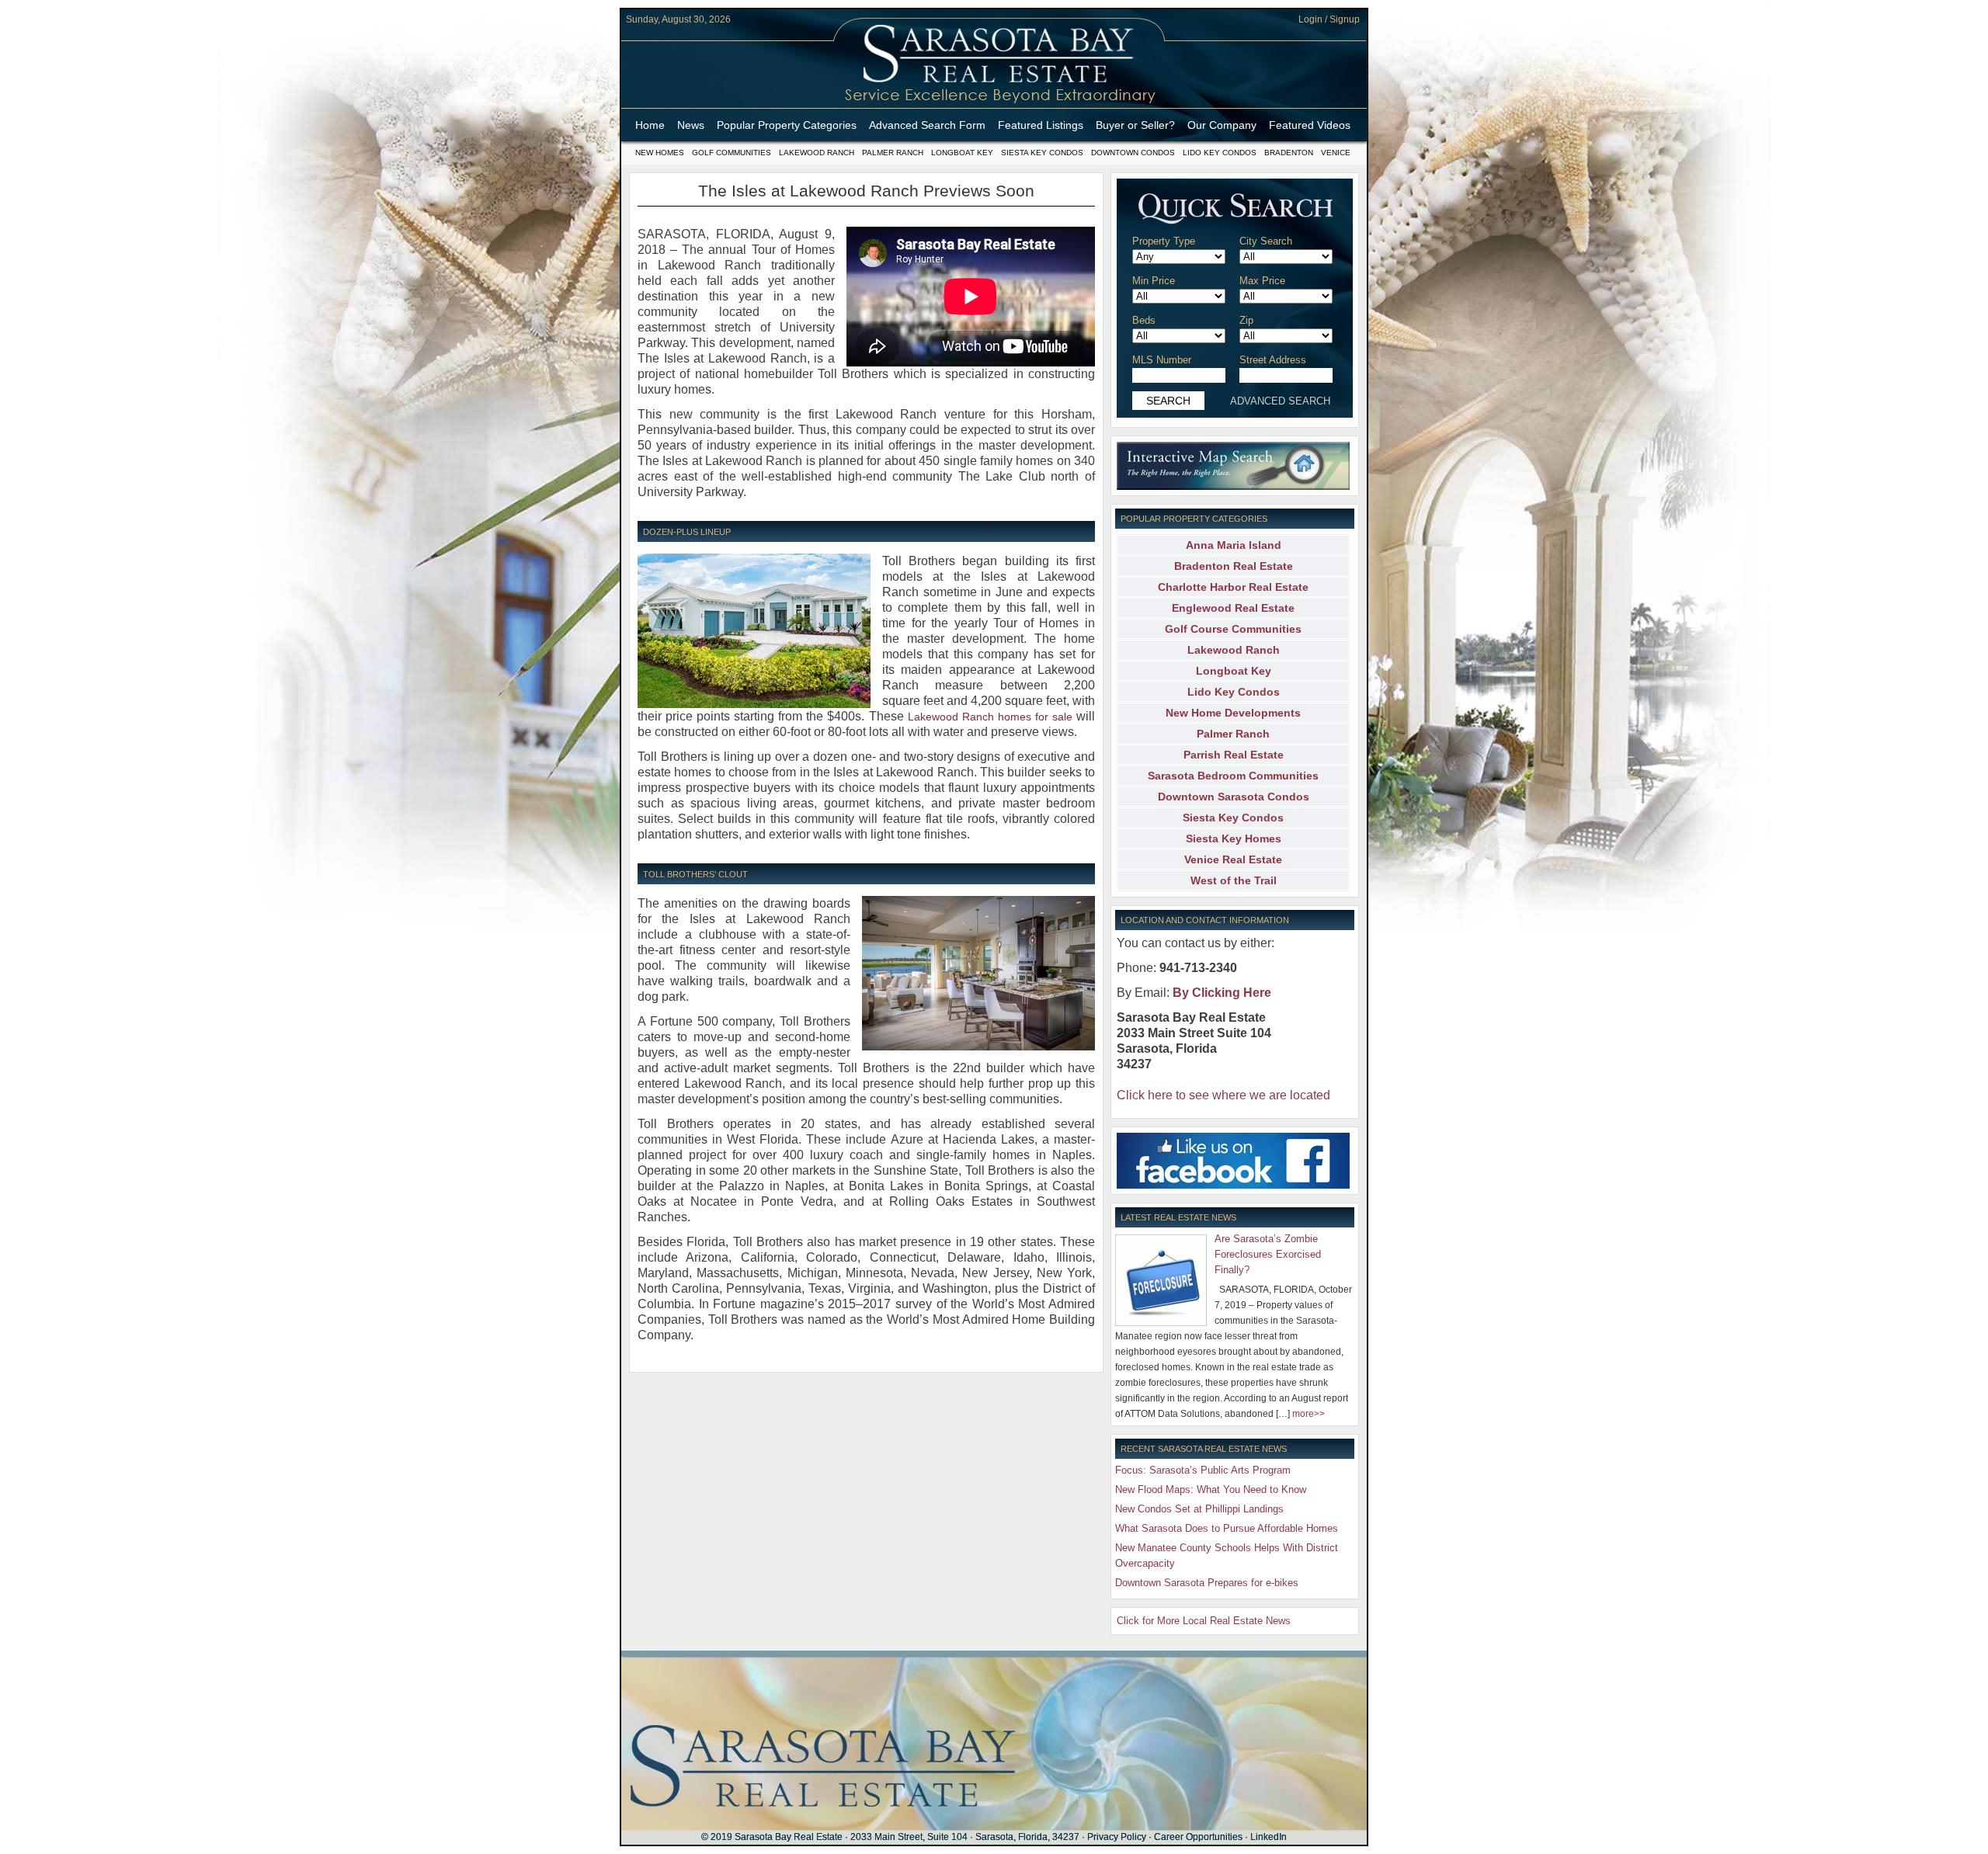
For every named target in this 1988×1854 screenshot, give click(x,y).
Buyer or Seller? (1135, 125)
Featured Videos (1310, 125)
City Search (1266, 241)
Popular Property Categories (787, 125)
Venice (1336, 153)
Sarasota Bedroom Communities (1233, 776)
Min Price (1154, 281)
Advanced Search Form (927, 125)
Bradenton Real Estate (1234, 566)
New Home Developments (1233, 713)
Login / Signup (1329, 19)
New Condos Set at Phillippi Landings (1199, 1509)
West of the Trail (1234, 880)
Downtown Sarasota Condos (1234, 797)
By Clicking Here (1222, 993)
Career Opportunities (1198, 1837)
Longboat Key (962, 153)
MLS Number (1162, 360)
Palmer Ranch (893, 153)
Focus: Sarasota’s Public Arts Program (1203, 1470)
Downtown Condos (1133, 153)
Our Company (1222, 125)
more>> (1309, 1414)
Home (650, 125)
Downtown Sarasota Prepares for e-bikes (1207, 1583)
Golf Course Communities (1233, 629)
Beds (1144, 320)
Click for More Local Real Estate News (1204, 1621)
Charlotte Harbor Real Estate (1233, 587)
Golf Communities (732, 153)
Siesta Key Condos (1042, 153)
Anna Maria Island (1234, 545)
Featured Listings (1041, 125)
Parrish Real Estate (1234, 755)
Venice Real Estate (1233, 859)
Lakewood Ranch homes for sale (990, 717)
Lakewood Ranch (817, 153)
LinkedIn (1269, 1837)
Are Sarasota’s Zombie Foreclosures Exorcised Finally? (1268, 1254)
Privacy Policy (1117, 1837)
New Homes (660, 153)
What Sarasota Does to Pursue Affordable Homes (1227, 1528)
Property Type (1164, 241)
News (691, 125)
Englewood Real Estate (1233, 608)
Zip (1246, 320)
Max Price (1262, 281)
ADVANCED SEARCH (1280, 401)
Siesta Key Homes (1234, 838)
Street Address (1273, 360)
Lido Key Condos (1220, 153)
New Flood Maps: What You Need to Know (1211, 1489)
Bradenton (1289, 153)
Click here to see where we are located (1223, 1095)
